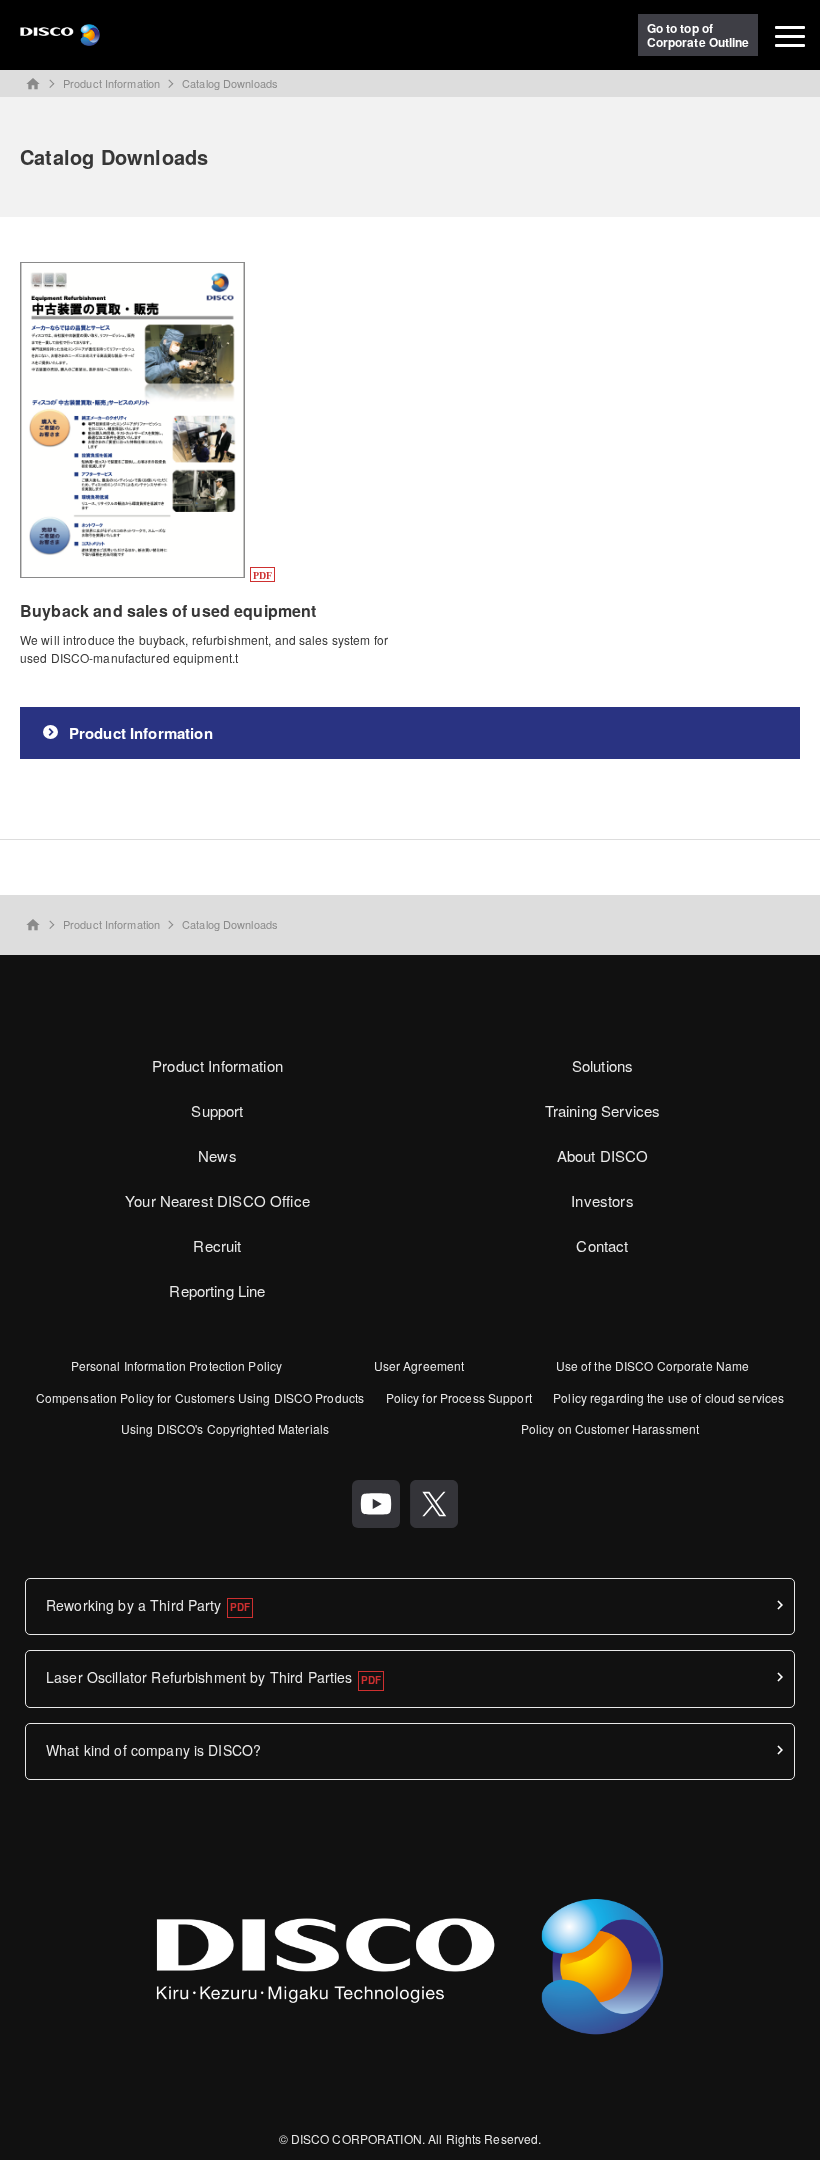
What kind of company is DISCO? (153, 1750)
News (217, 1155)
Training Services (603, 1110)
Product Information (111, 83)
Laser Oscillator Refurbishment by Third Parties (199, 1677)
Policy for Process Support (459, 1397)
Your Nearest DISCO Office (217, 1200)
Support (217, 1110)
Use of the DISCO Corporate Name (653, 1365)
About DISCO (603, 1155)
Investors (602, 1200)
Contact (602, 1245)
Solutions (602, 1065)
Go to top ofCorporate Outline (698, 35)
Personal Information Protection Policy (177, 1365)
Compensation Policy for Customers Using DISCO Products (200, 1397)
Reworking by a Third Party (134, 1605)
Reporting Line (217, 1290)
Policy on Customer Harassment (610, 1428)
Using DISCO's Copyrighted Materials (225, 1428)
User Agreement (419, 1365)
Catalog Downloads (230, 83)
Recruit (217, 1245)
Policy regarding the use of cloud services (668, 1397)
